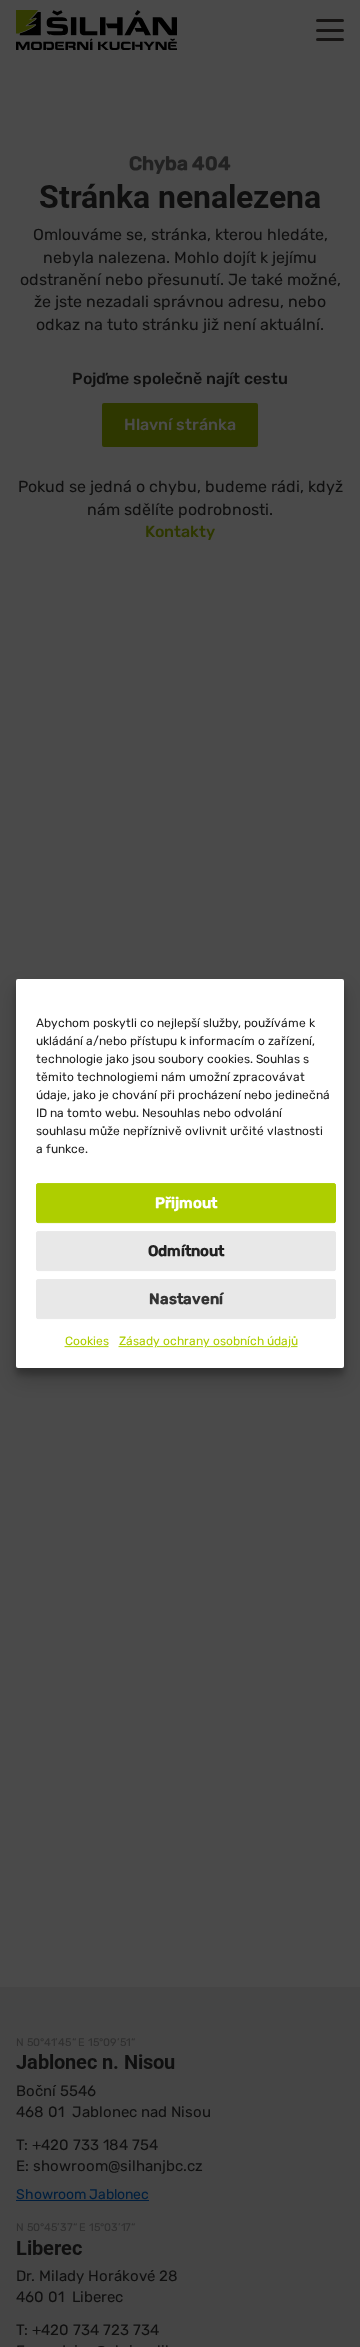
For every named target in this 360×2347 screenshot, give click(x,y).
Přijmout (186, 1203)
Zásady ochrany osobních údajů (208, 1341)
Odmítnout (186, 1251)
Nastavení (186, 1299)
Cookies (87, 1341)
